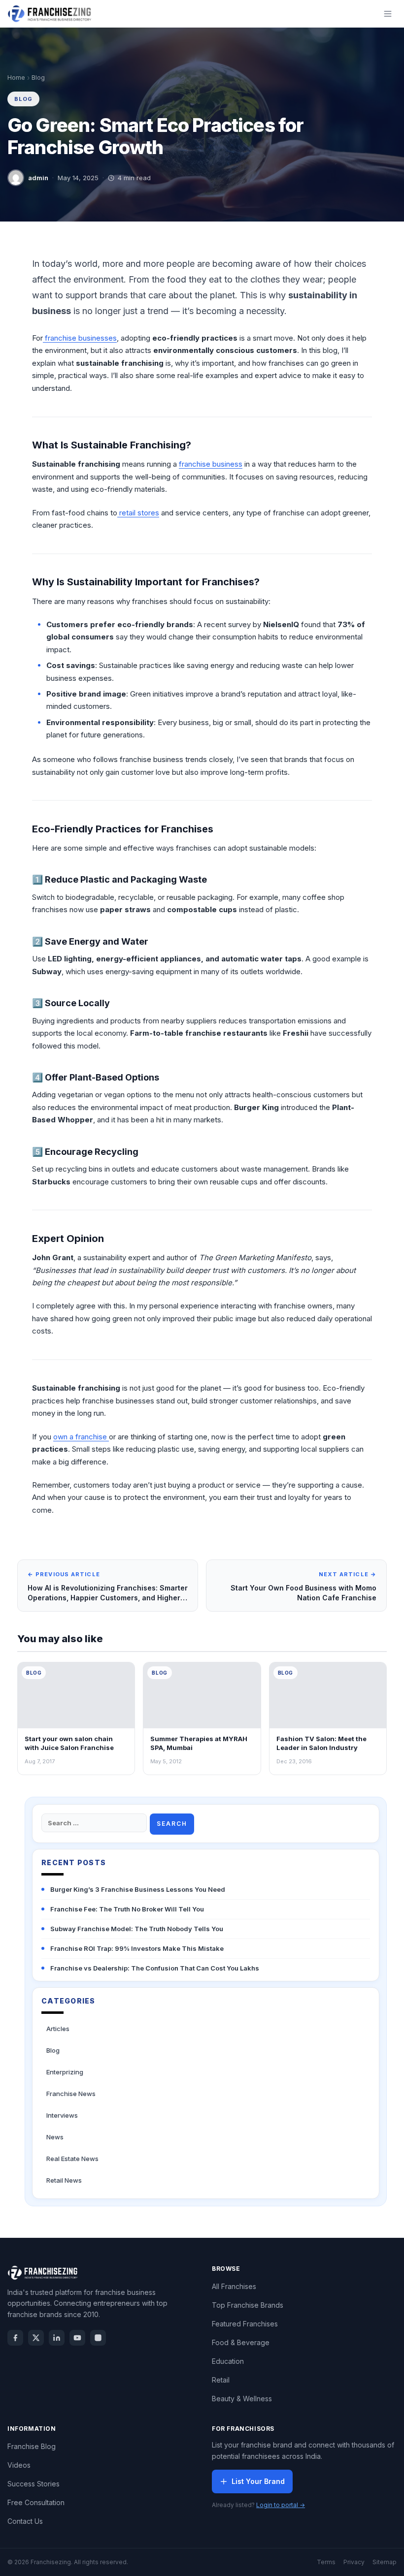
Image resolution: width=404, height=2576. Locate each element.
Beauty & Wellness (242, 2399)
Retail (221, 2380)
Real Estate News (72, 2159)
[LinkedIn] (57, 2338)
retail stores (138, 513)
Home (16, 78)
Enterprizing (65, 2072)
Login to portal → (281, 2505)
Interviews (62, 2115)
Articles (58, 2029)
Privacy (354, 2562)
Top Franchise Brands (248, 2305)
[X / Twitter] (36, 2338)
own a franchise (81, 1437)
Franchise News (71, 2094)
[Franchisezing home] (50, 14)
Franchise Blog (32, 2446)
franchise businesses (80, 338)
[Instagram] (98, 2338)
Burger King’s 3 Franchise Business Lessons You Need (138, 1889)
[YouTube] (77, 2338)
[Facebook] (15, 2338)
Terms (326, 2562)
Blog (38, 78)
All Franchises (234, 2286)
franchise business (211, 464)
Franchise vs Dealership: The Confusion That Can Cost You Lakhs (155, 1968)
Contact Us (25, 2521)
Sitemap (385, 2562)
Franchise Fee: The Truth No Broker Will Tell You (127, 1909)
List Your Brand (258, 2481)
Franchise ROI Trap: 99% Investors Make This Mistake (137, 1948)
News (55, 2137)
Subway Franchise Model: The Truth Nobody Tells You (137, 1929)
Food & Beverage (241, 2342)
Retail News (64, 2180)
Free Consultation (36, 2502)
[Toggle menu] (388, 14)
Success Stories (34, 2484)
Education (228, 2361)
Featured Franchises (245, 2324)
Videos (19, 2465)
